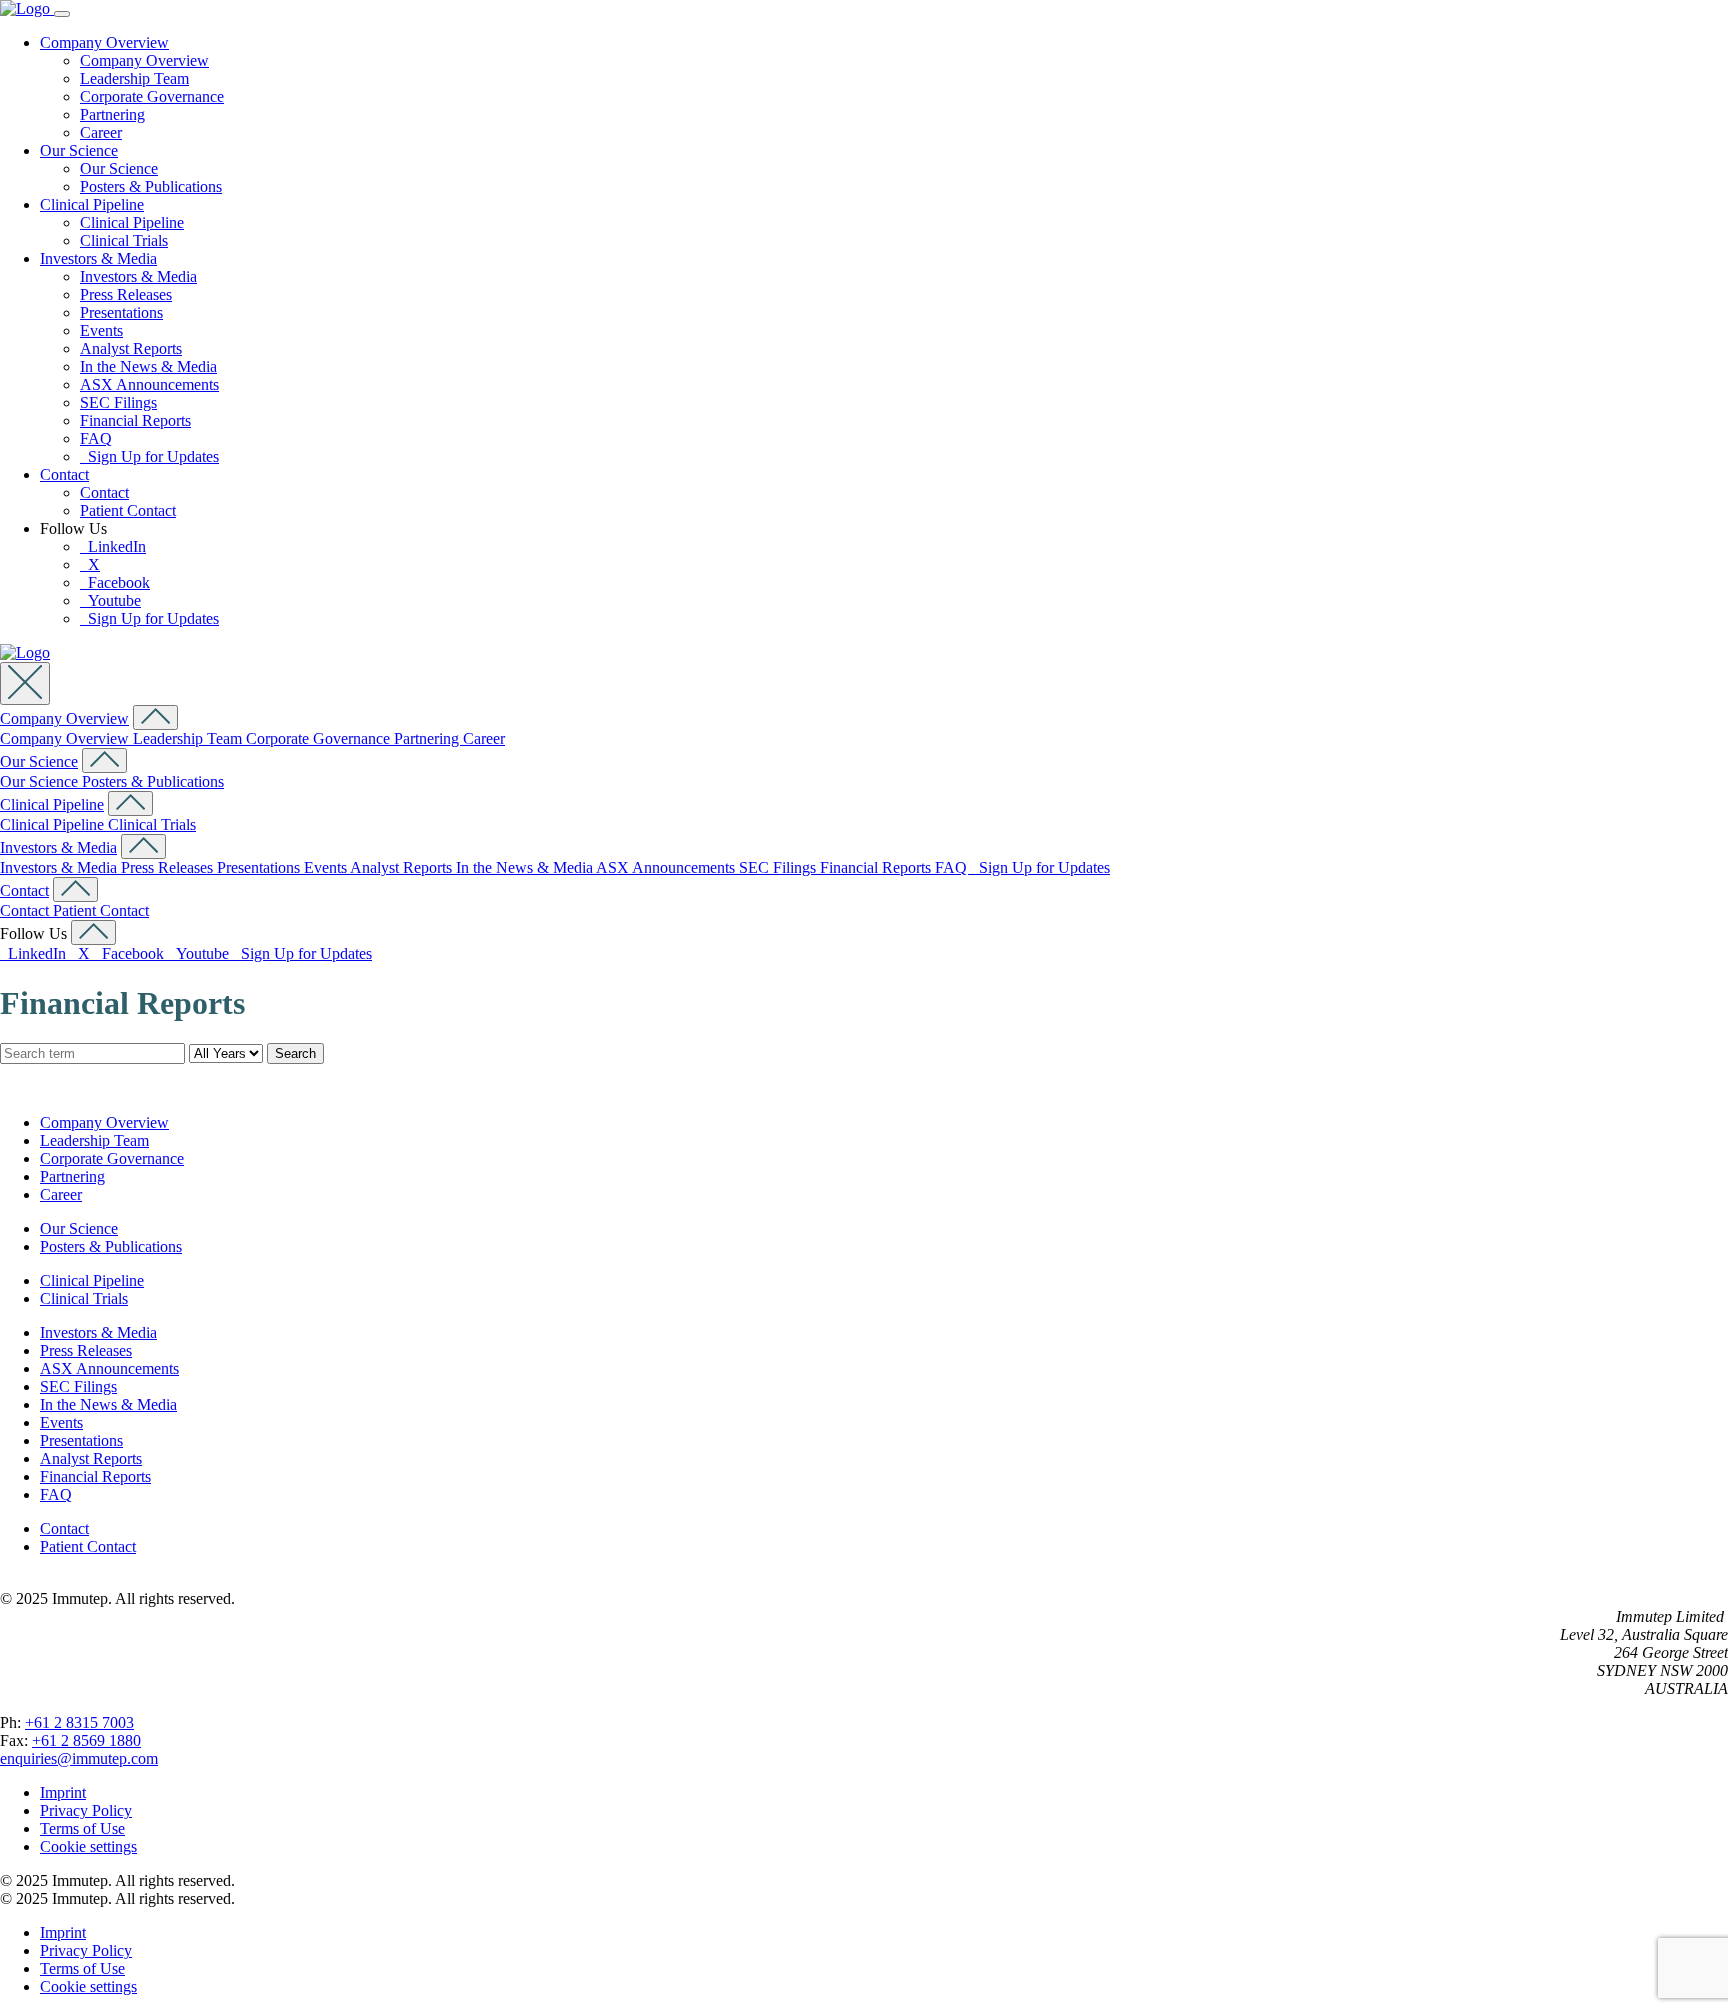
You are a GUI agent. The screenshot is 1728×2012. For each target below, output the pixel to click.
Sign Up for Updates (149, 456)
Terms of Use (82, 1828)
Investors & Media (98, 258)
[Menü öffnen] (62, 14)
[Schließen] (25, 683)
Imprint (63, 1792)
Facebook (115, 582)
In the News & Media (148, 366)
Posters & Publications (151, 186)
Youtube (110, 600)
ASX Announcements (149, 384)
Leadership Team (134, 78)
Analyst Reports (131, 348)
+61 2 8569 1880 (86, 1740)
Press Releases (126, 294)
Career (101, 132)
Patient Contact (128, 510)
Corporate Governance (152, 96)
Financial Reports (135, 420)
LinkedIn (113, 546)
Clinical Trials (124, 240)
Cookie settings (88, 1846)
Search (295, 1053)
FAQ (96, 438)
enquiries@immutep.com (79, 1758)
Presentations (121, 312)
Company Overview (104, 42)
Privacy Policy (86, 1810)
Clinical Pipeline (92, 204)
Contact (64, 474)
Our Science (79, 150)
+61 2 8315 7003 (79, 1722)
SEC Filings (118, 402)
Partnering (112, 114)
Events (101, 330)
